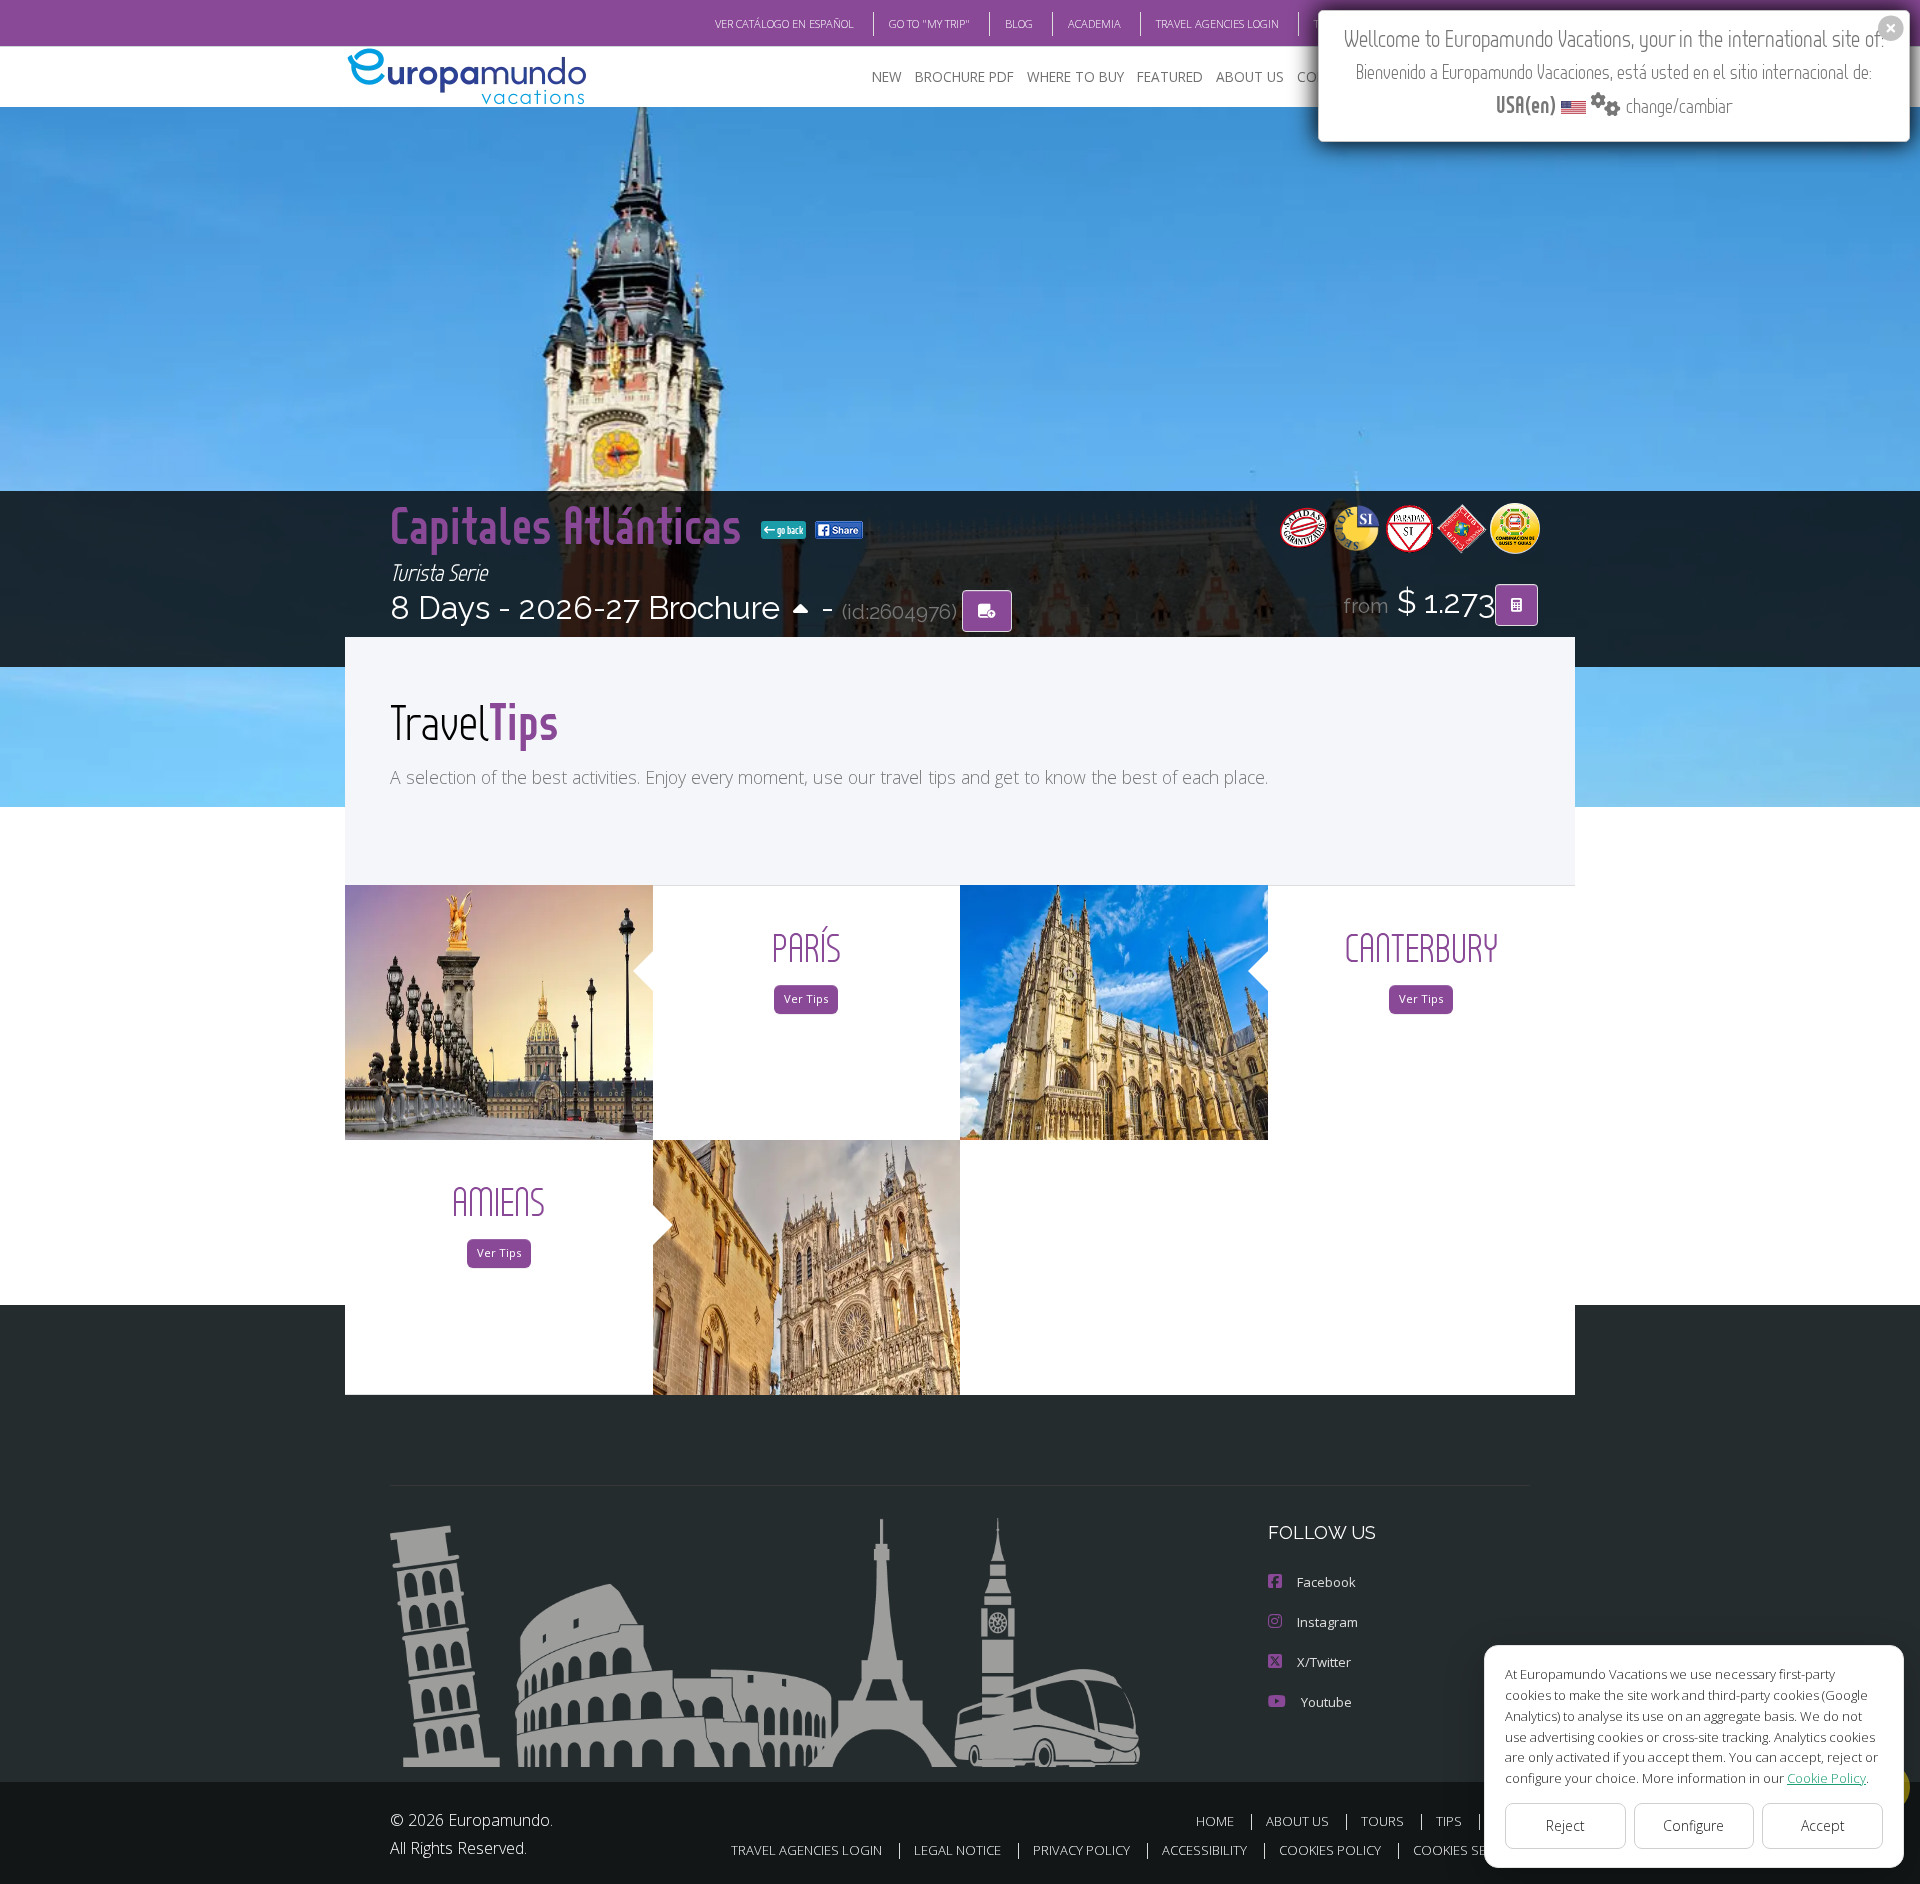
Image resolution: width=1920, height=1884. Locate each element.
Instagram (1327, 1622)
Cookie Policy (1826, 1778)
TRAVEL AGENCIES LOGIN (1217, 23)
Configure (1693, 1825)
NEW (887, 76)
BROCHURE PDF (964, 76)
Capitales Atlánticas (571, 524)
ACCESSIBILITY (1204, 1850)
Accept (1823, 1825)
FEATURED (1170, 76)
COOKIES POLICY (1330, 1850)
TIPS (1449, 1821)
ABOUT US (1250, 76)
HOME (1215, 1821)
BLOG (1019, 23)
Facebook (1326, 1582)
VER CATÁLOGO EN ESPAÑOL (784, 23)
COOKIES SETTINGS (1471, 1850)
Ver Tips (806, 998)
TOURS (1382, 1821)
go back (789, 530)
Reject (1565, 1825)
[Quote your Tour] (1516, 605)
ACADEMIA (1094, 23)
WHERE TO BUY (1075, 76)
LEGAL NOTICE (957, 1850)
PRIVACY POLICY (1081, 1850)
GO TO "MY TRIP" (929, 23)
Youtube (1326, 1702)
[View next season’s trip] (800, 610)
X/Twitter (1324, 1662)
